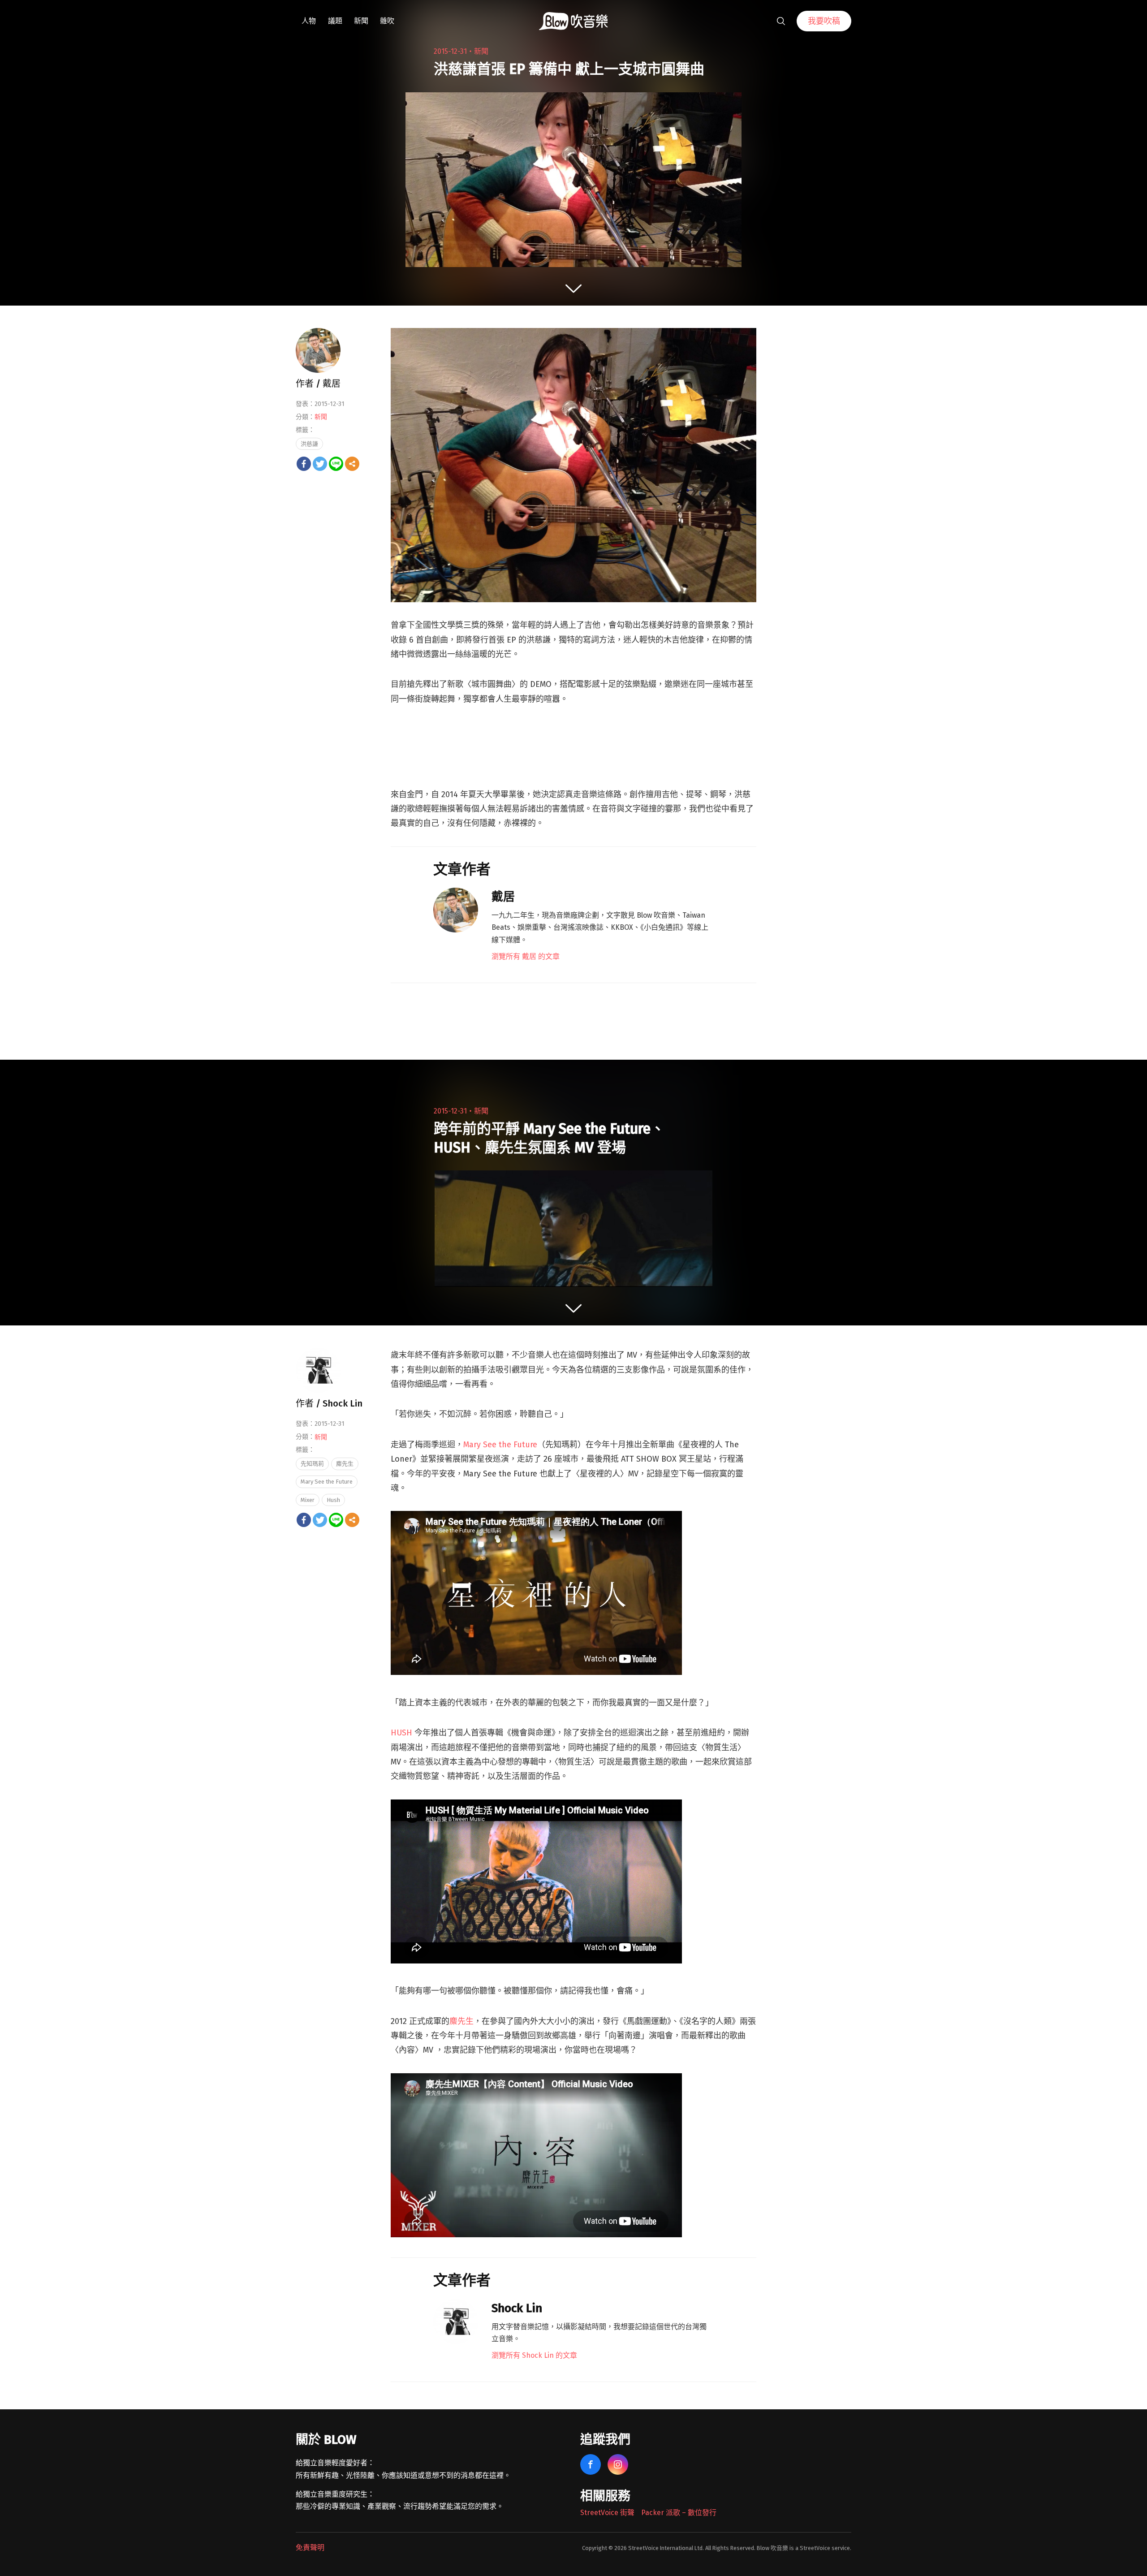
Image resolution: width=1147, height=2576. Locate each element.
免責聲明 (310, 2548)
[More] (352, 464)
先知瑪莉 (312, 1464)
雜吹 (387, 21)
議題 (335, 21)
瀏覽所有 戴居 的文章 (526, 956)
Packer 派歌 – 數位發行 (679, 2513)
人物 (309, 21)
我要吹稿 (824, 21)
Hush (333, 1500)
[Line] (336, 464)
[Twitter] (320, 464)
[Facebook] (304, 464)
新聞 (361, 21)
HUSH (401, 1733)
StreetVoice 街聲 (607, 2513)
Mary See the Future (500, 1445)
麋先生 (461, 2021)
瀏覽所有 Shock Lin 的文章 (534, 2355)
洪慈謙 (309, 444)
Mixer (308, 1500)
